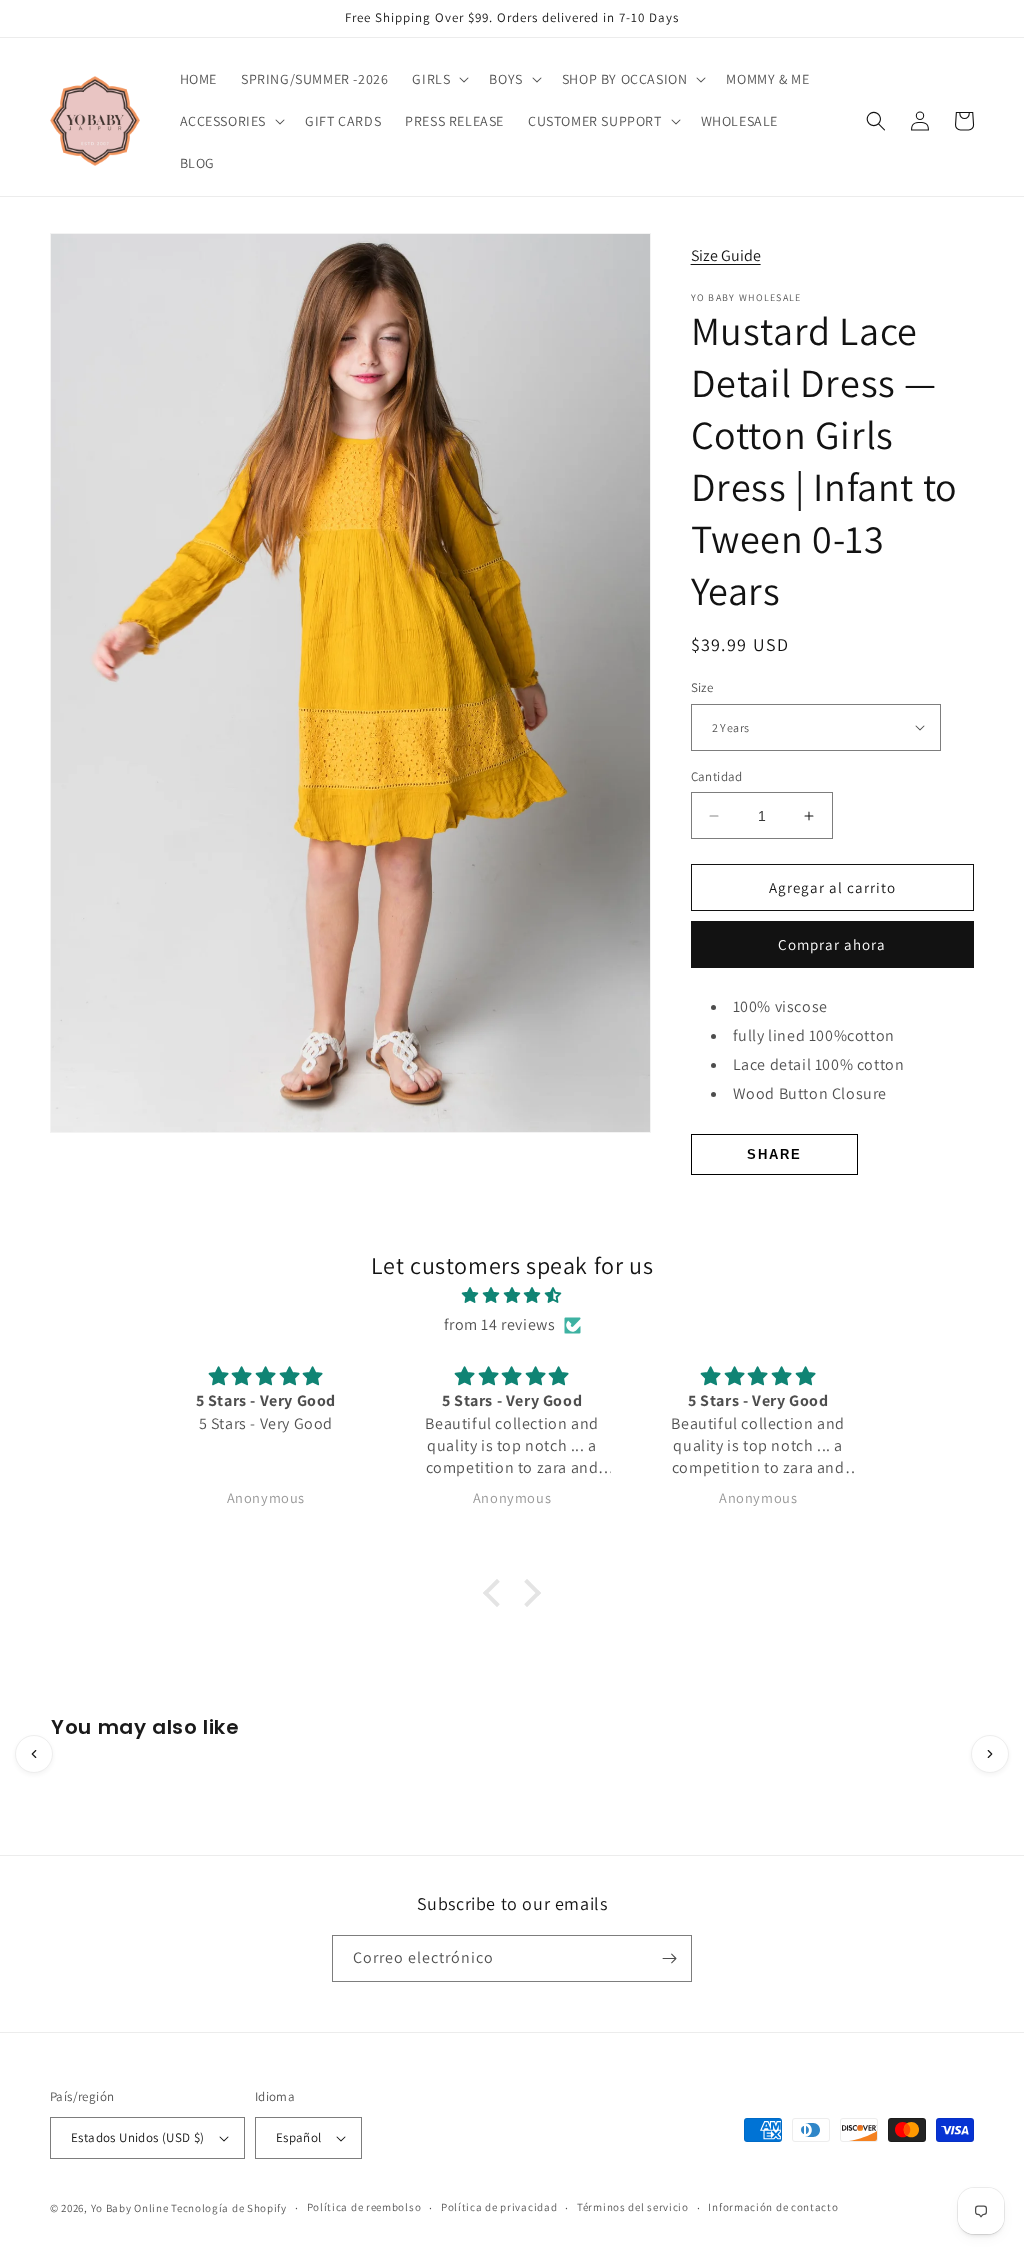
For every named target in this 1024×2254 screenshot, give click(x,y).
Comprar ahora (832, 944)
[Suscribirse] (669, 1958)
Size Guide (726, 255)
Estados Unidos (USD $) (138, 2137)
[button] (438, 79)
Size (702, 687)
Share (774, 1154)
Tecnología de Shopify (229, 2208)
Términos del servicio (633, 2207)
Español (299, 2137)
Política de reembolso (364, 2207)
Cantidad (717, 776)
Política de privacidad (499, 2207)
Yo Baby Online (130, 2208)
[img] (511, 1296)
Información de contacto (773, 2207)
